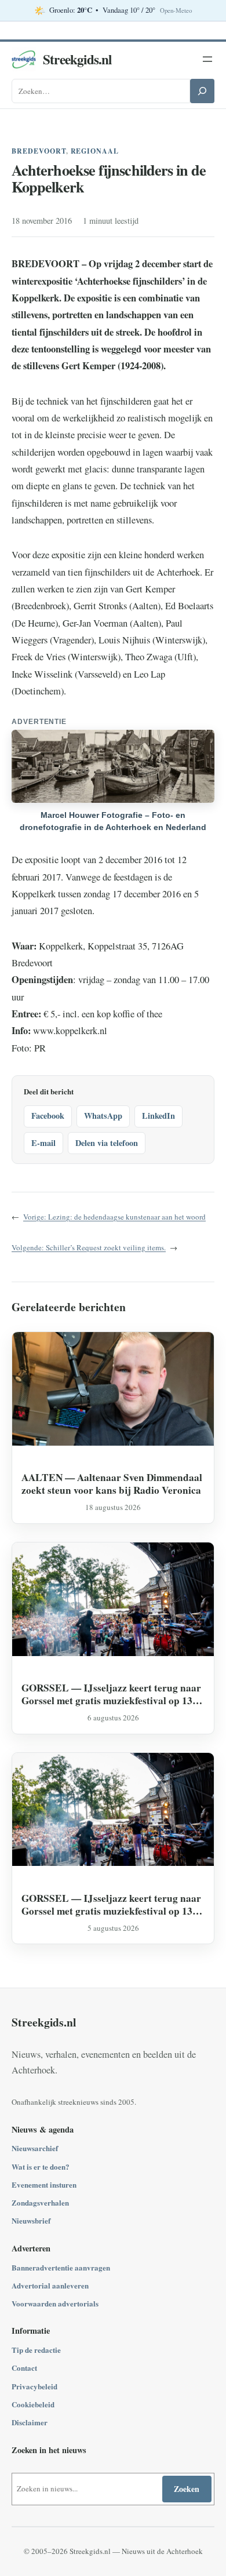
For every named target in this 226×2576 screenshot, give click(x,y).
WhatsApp (103, 1116)
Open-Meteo (176, 10)
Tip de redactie (36, 2350)
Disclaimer (30, 2422)
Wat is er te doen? (41, 2166)
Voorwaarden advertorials (55, 2303)
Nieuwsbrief (31, 2220)
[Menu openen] (207, 59)
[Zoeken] (202, 91)
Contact (24, 2368)
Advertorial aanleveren (50, 2285)
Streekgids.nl (77, 59)
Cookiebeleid (33, 2404)
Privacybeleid (34, 2386)
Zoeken (187, 2489)
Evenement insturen (44, 2184)
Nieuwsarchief (35, 2148)
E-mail (43, 1143)
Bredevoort (39, 151)
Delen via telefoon (107, 1143)
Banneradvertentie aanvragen (61, 2267)
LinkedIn (158, 1116)
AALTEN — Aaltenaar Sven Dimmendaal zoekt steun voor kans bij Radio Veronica (112, 1484)
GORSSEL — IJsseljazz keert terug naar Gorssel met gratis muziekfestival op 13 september (111, 1694)
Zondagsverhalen (40, 2202)
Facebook (48, 1116)
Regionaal (95, 151)
